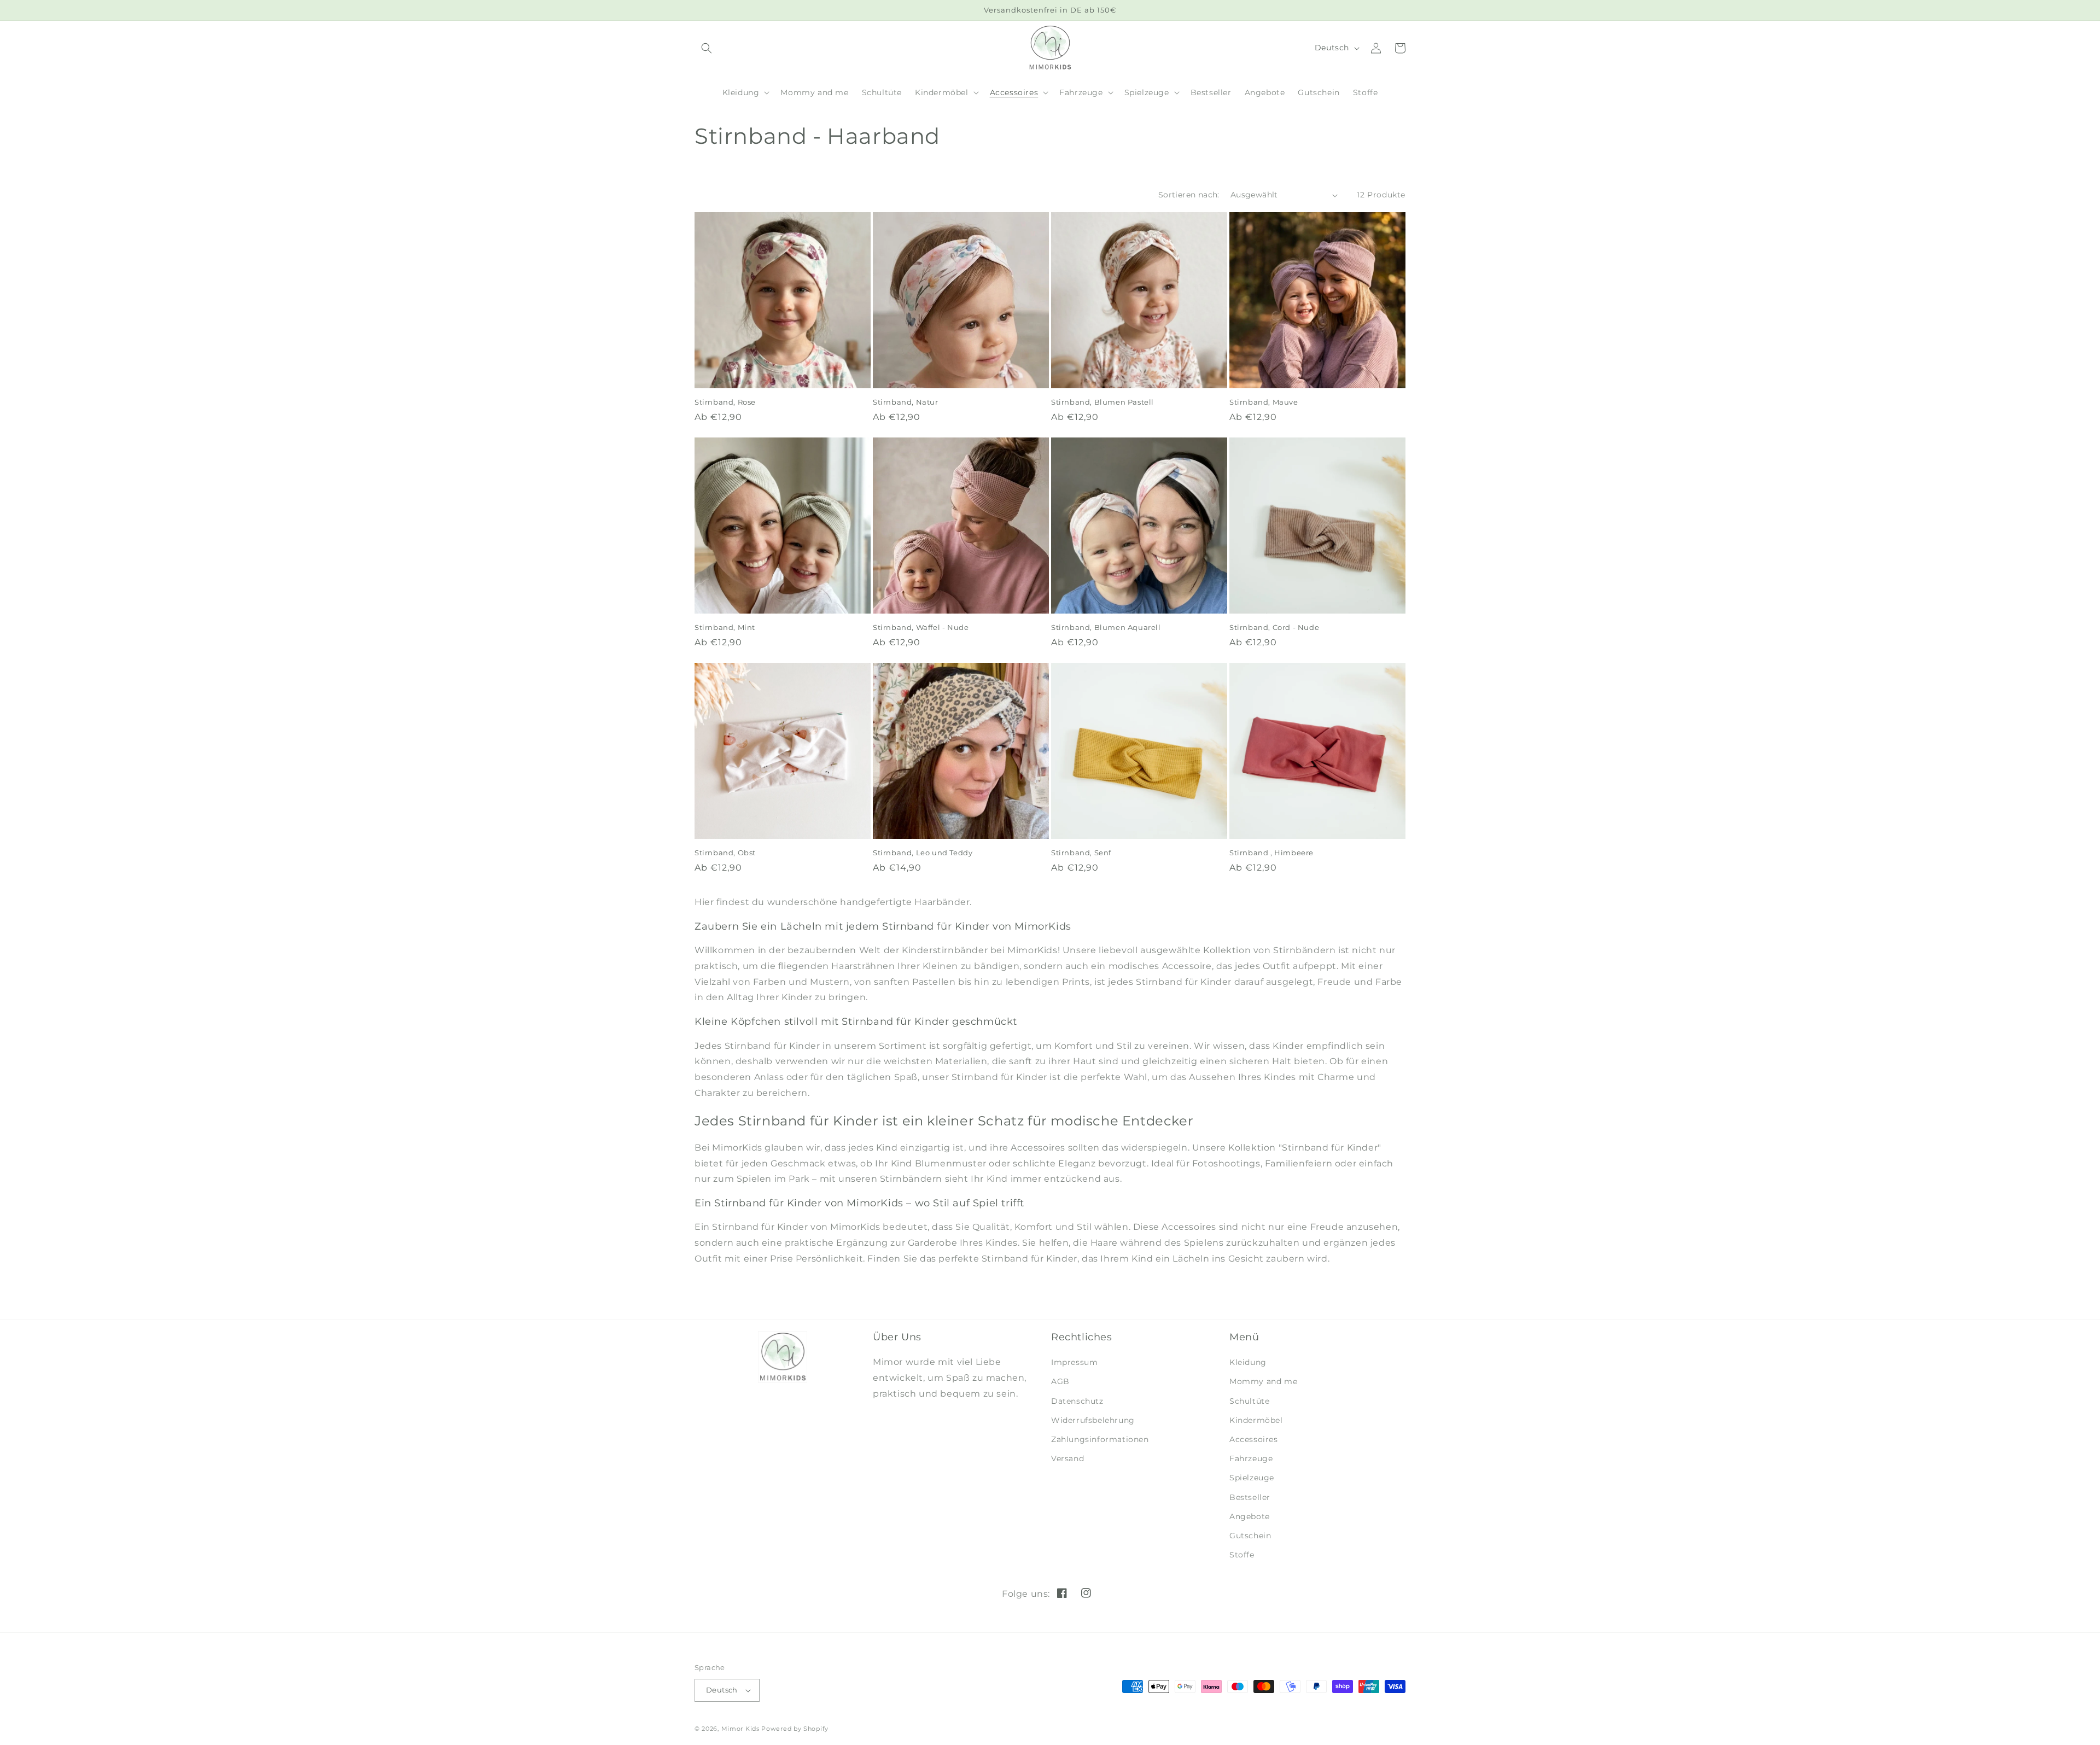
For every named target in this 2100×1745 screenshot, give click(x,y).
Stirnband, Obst (725, 853)
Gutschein (1250, 1536)
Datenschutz (1077, 1401)
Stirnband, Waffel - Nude (921, 627)
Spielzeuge (1252, 1478)
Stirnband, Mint (725, 627)
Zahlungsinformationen (1100, 1439)
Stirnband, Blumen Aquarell (1106, 627)
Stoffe (1242, 1555)
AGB (1060, 1381)
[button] (745, 92)
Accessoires (1254, 1439)
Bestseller (1250, 1497)
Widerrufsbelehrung (1093, 1420)
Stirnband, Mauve (1264, 402)
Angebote (1250, 1516)
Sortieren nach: (1189, 195)
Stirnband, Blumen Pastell (1102, 402)
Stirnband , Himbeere (1271, 853)
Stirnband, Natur (906, 402)
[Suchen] (707, 48)
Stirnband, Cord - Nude (1274, 627)
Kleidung (1248, 1362)
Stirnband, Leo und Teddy (923, 853)
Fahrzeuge (1251, 1458)
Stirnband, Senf (1081, 853)
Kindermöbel (1256, 1420)
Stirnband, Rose (725, 402)
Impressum (1074, 1362)
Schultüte (1249, 1401)
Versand (1067, 1458)
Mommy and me (1263, 1381)
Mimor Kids (740, 1729)
